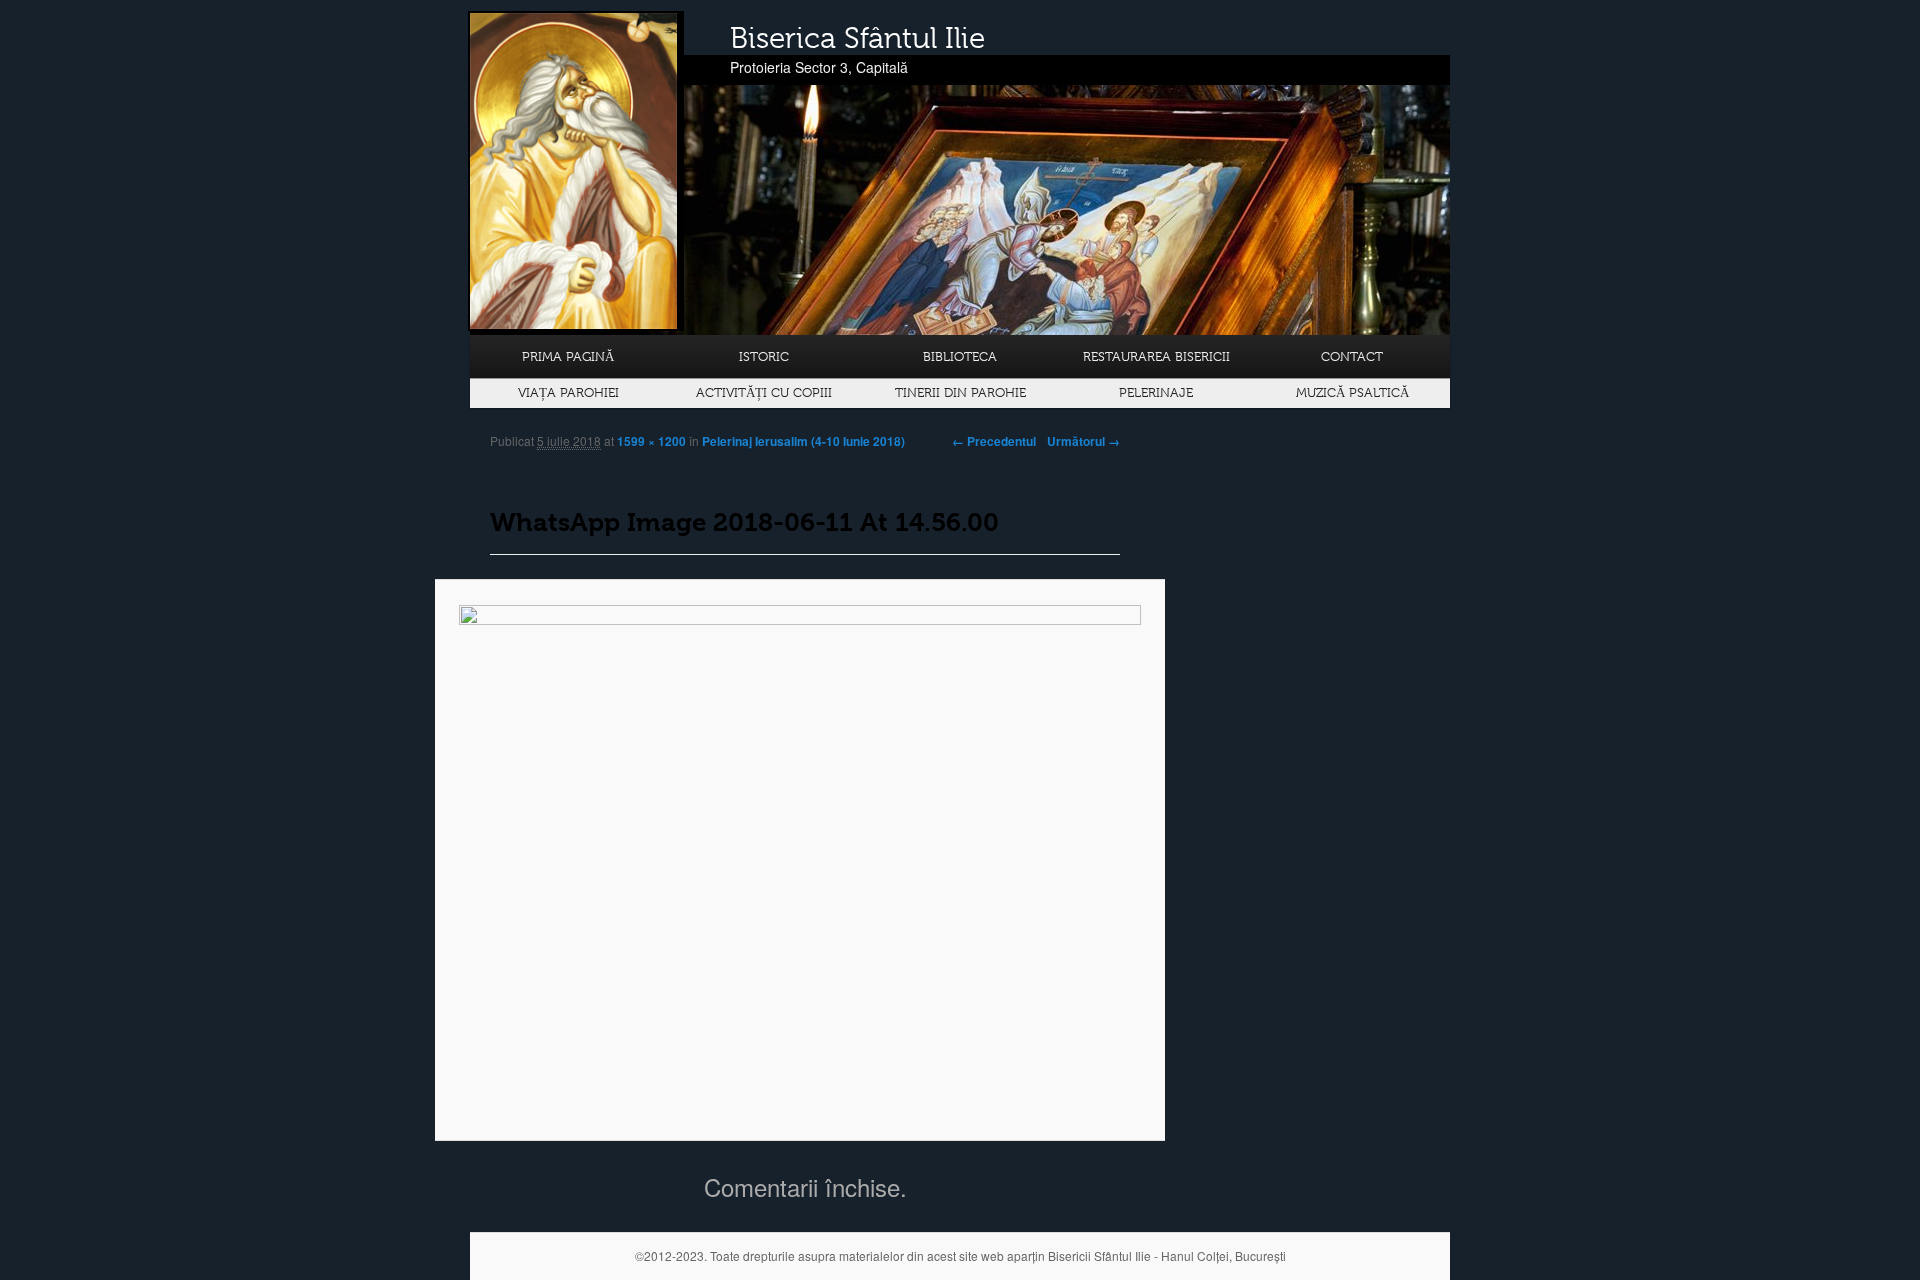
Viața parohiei (568, 392)
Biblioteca (960, 356)
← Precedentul (994, 441)
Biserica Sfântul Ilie (857, 38)
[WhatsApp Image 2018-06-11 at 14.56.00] (800, 860)
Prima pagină (568, 356)
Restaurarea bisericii (1156, 356)
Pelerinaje (1156, 392)
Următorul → (1083, 441)
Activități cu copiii (764, 392)
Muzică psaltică (1352, 392)
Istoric (764, 356)
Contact (1352, 356)
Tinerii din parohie (960, 392)
